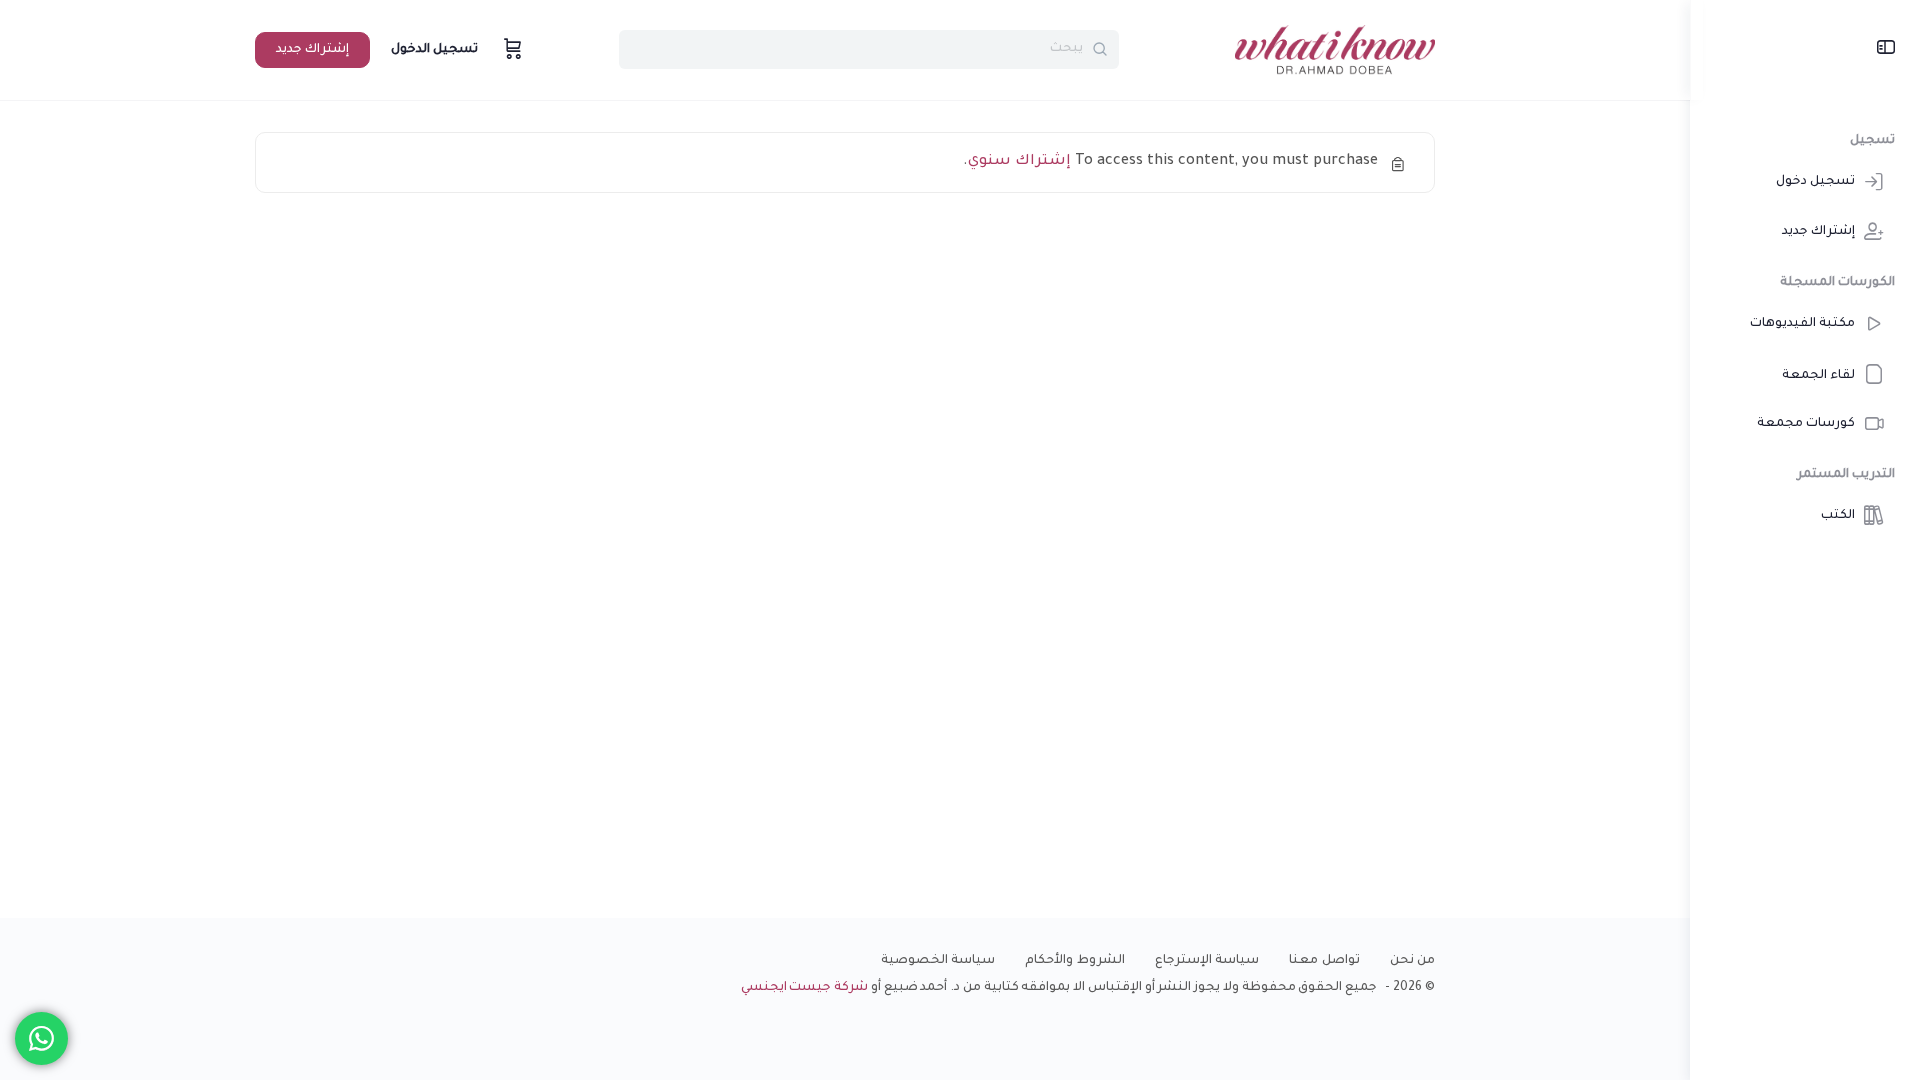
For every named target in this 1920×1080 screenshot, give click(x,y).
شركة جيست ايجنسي (805, 988)
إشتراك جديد (312, 50)
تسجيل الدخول (434, 50)
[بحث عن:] (869, 49)
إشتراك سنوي (1019, 162)
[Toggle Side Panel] (1886, 50)
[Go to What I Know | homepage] (1335, 52)
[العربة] (511, 50)
